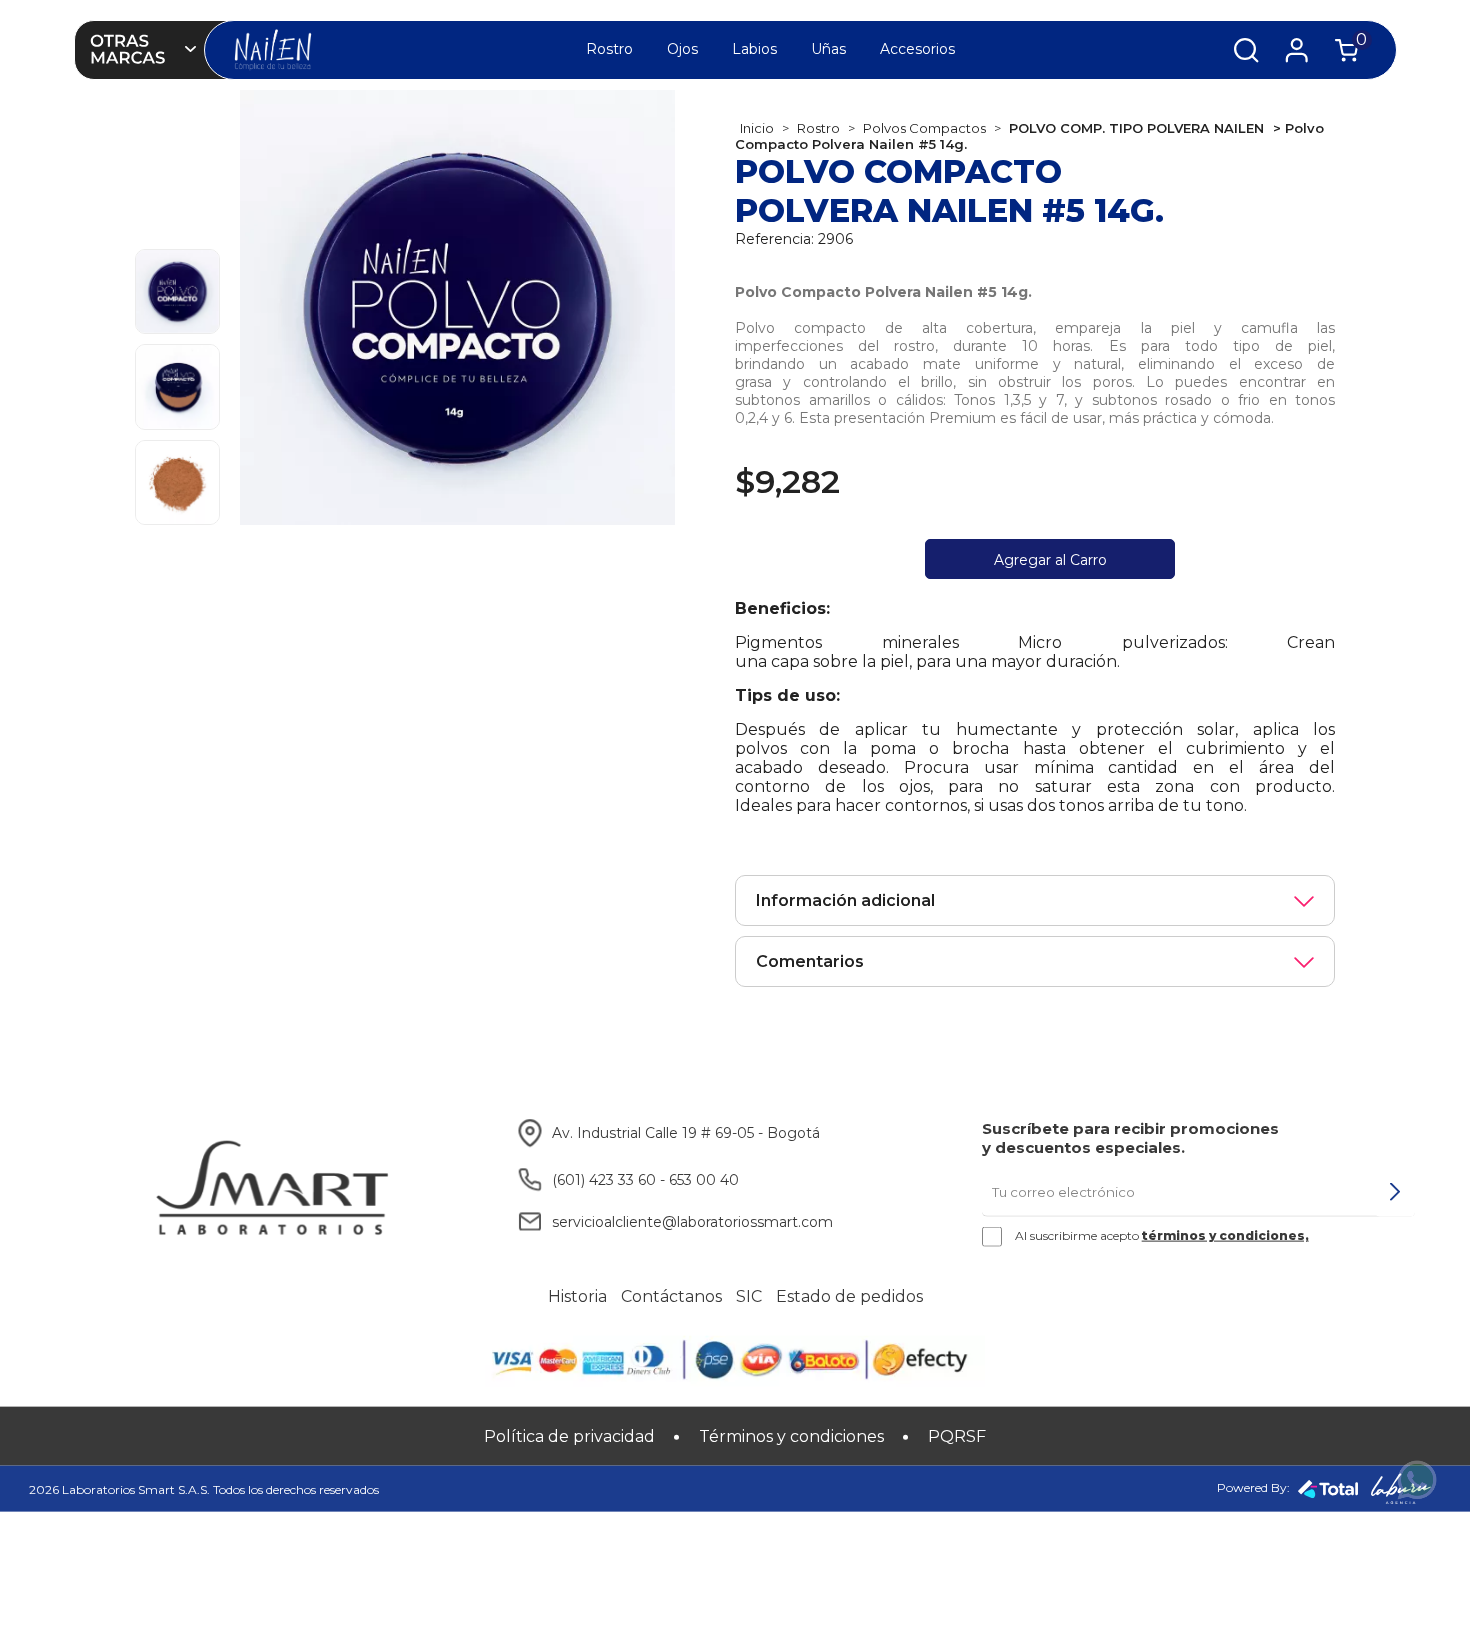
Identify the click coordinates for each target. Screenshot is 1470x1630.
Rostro (609, 49)
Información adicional (845, 900)
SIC (749, 1296)
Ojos (682, 49)
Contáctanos (671, 1296)
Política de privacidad (569, 1436)
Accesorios (917, 49)
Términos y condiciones (791, 1436)
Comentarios (810, 961)
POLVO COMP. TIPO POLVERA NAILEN (1136, 128)
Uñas (828, 49)
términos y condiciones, (1225, 1235)
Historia (577, 1296)
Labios (754, 49)
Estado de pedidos (849, 1296)
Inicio (757, 128)
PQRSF (957, 1436)
